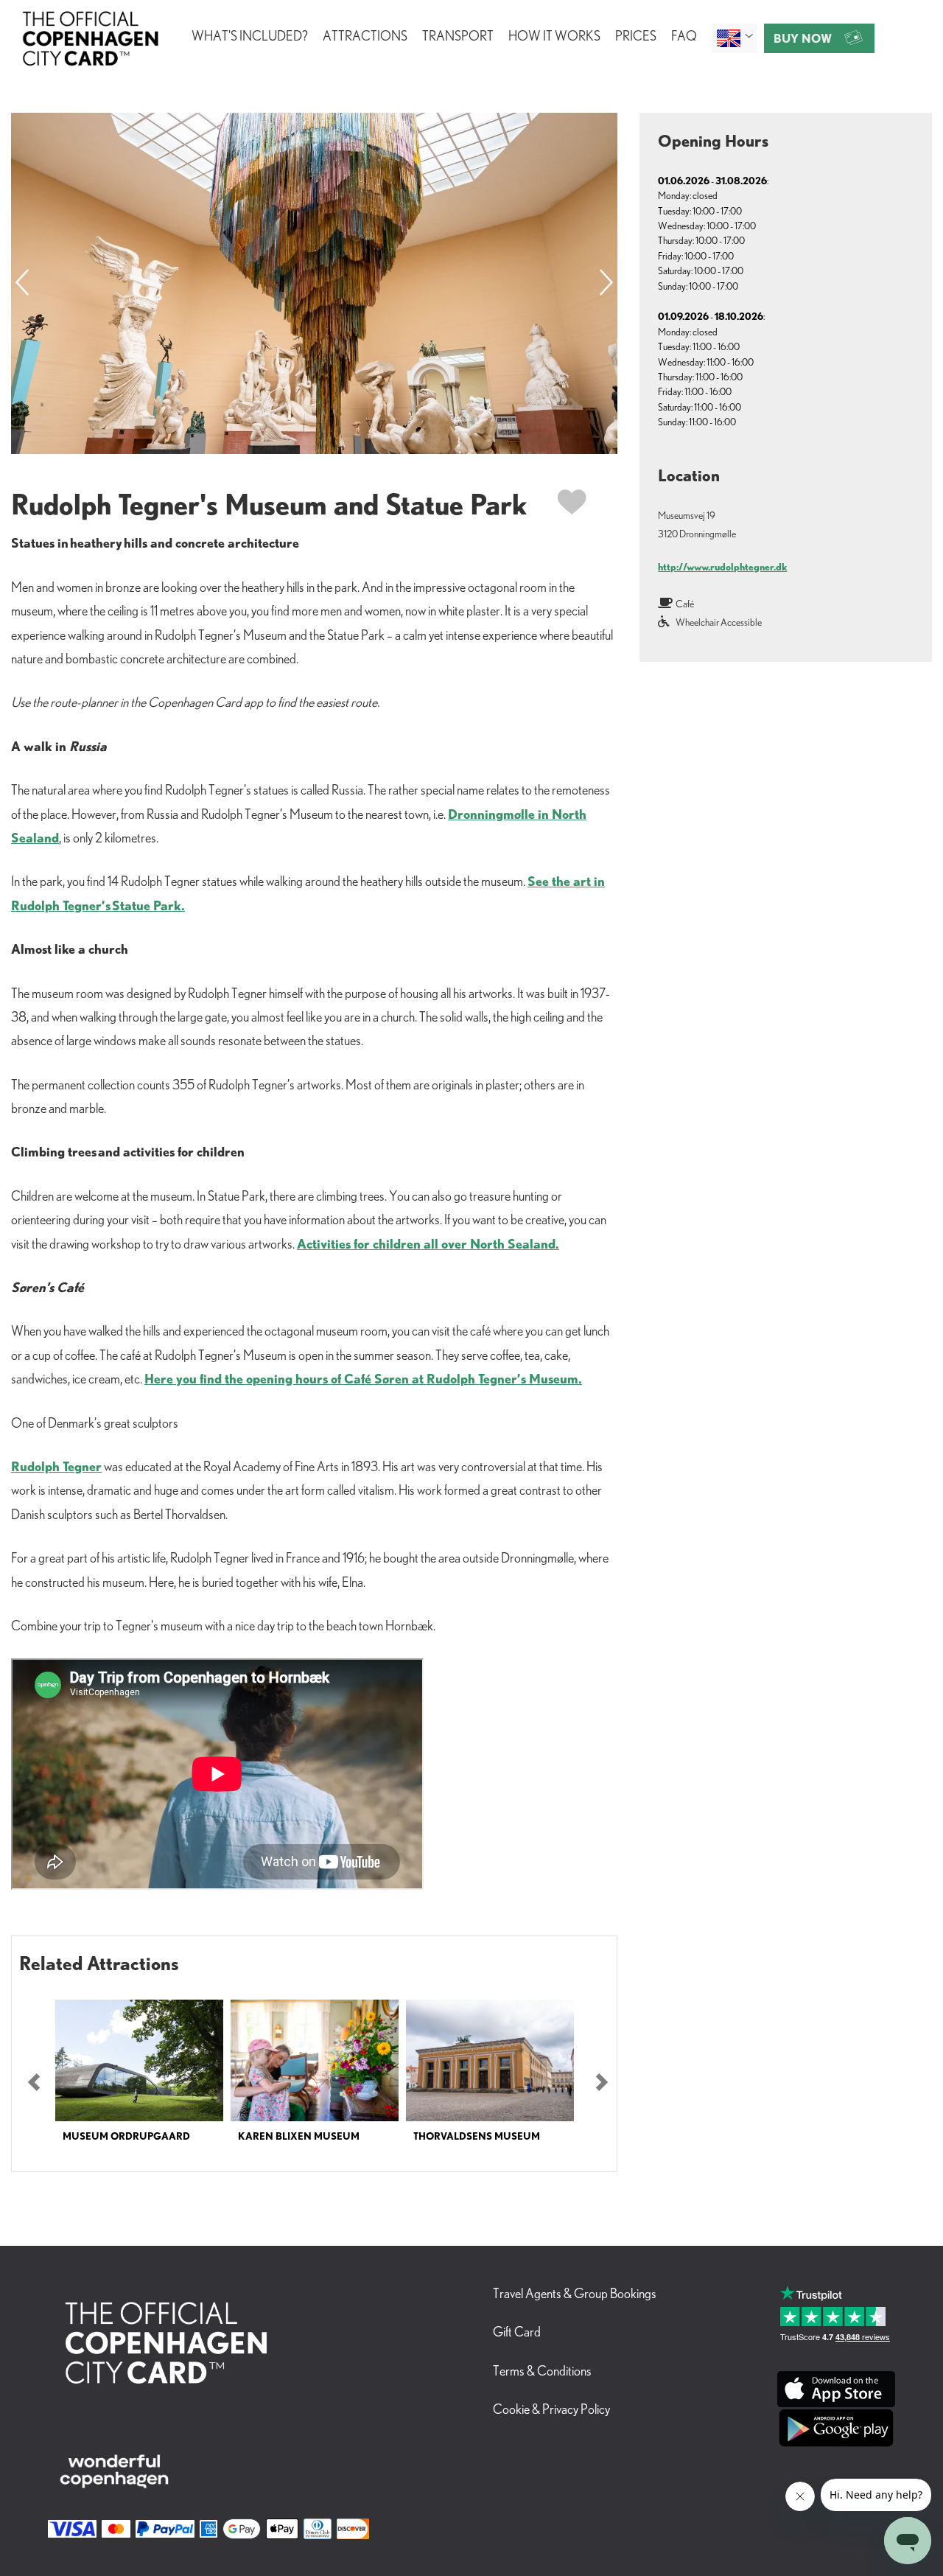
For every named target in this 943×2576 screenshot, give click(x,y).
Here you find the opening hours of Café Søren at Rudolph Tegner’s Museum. (363, 1378)
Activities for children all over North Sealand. (428, 1243)
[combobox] (734, 38)
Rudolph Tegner (56, 1466)
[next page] (606, 283)
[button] (34, 2083)
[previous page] (22, 283)
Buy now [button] (803, 38)
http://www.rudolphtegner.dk (722, 567)
